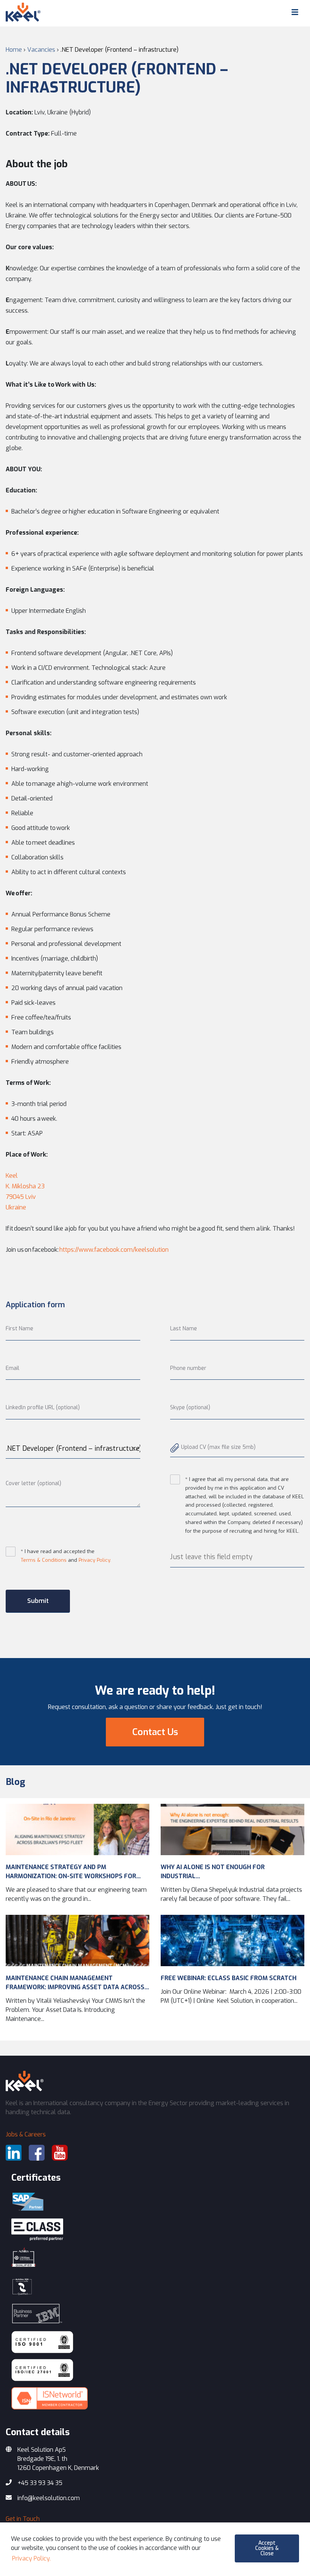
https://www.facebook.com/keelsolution (114, 1250)
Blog (15, 1782)
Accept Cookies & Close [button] (267, 2548)
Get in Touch (23, 2519)
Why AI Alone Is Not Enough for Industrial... (213, 1872)
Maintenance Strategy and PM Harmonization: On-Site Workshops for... (73, 1872)
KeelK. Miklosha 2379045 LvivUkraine (25, 1192)
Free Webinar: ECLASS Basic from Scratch (229, 1978)
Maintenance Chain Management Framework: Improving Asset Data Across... (77, 1983)
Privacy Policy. (95, 1560)
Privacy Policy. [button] (31, 2558)
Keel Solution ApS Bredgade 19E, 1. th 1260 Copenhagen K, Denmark (58, 2459)
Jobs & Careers (26, 2134)
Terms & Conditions (44, 1560)
